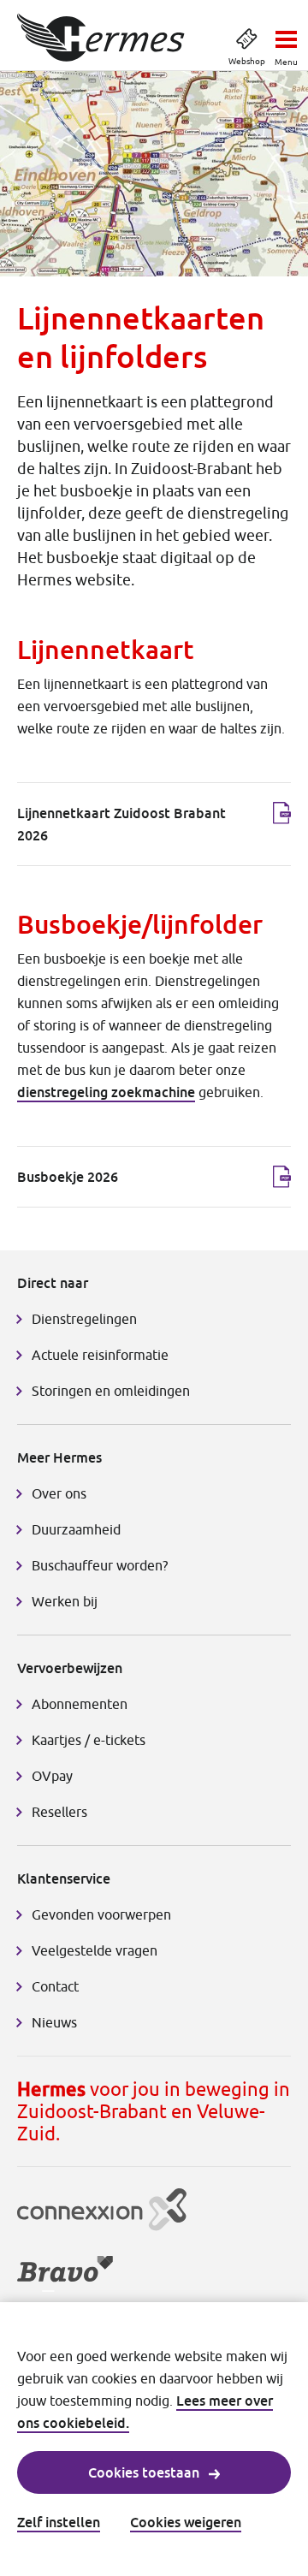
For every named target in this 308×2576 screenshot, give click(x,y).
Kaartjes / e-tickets (89, 1740)
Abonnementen (80, 1704)
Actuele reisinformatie (100, 1355)
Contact (55, 1986)
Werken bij (65, 1601)
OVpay (52, 1776)
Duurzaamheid (76, 1529)
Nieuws (54, 2022)
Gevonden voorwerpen (101, 1914)
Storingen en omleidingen (111, 1391)
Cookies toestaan (144, 2472)
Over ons (59, 1493)
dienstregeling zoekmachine (106, 1092)
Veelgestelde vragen (95, 1950)
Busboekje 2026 (68, 1177)
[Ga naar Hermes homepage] (101, 37)
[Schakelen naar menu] (286, 34)
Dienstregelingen (84, 1319)
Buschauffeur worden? (100, 1565)
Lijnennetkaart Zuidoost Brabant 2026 (121, 824)
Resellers (59, 1812)
